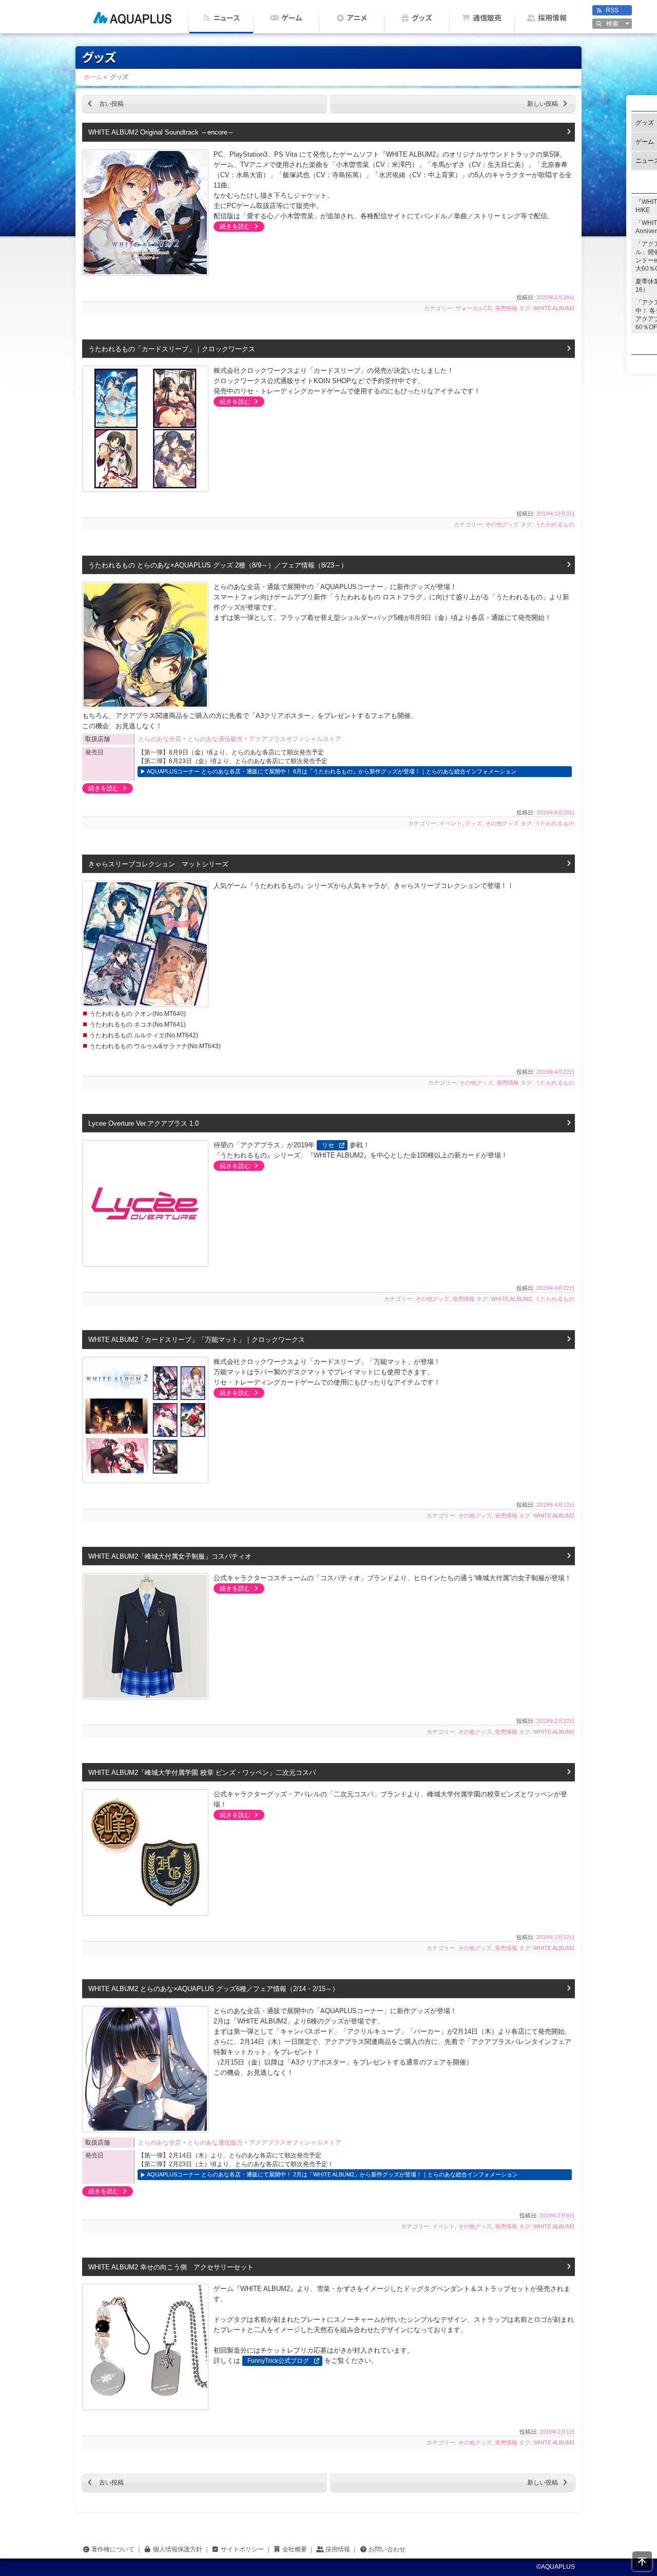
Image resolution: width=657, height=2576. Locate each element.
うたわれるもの (555, 524)
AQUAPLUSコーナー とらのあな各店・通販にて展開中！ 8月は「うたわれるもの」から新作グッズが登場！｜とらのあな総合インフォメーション (332, 771)
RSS (612, 10)
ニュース (227, 18)
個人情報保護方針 (178, 2549)
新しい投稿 (551, 104)
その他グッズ (502, 524)
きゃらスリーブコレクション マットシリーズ (158, 864)
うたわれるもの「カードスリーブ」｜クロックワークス (172, 349)
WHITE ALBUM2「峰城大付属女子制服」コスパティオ (170, 1556)
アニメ (357, 18)
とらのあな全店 (160, 739)
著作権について (113, 2549)
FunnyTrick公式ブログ (278, 2361)
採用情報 (552, 18)
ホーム (132, 17)
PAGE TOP (642, 2561)
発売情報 (506, 308)
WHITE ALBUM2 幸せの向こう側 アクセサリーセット (171, 2267)
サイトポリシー (242, 2549)
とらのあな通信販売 (215, 739)
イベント (451, 823)
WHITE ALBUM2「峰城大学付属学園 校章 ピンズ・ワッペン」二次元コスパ (202, 1773)
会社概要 (295, 2549)
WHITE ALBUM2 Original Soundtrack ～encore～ (161, 132)
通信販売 (487, 18)
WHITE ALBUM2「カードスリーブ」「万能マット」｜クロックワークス (197, 1340)
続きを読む (233, 226)
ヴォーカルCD (474, 308)
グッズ (422, 18)
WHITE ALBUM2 (554, 308)
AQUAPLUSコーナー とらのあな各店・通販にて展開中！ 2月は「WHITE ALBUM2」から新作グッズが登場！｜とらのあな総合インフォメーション (332, 2174)
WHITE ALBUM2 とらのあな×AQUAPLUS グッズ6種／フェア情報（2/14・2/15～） (214, 1989)
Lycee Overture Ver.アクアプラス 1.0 (143, 1123)
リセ (328, 1145)
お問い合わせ (387, 2549)
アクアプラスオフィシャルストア (295, 739)
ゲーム (292, 18)
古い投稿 (103, 104)
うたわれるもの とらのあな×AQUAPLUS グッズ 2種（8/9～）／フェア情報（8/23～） (218, 565)
